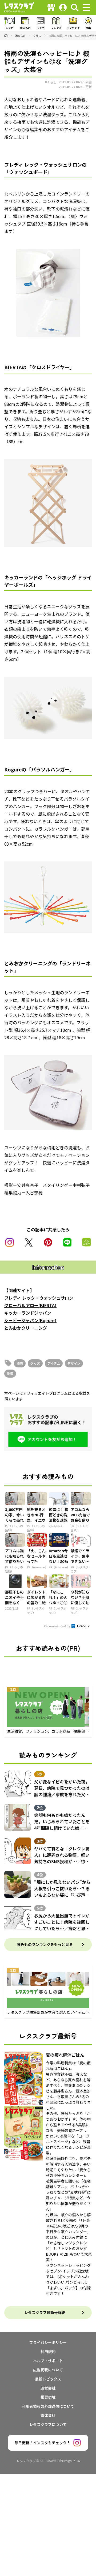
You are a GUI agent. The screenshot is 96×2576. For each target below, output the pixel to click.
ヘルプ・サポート (48, 2361)
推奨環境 (48, 2397)
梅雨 (20, 1363)
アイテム (54, 1363)
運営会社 (48, 2388)
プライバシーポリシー (48, 2342)
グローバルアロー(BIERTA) (30, 1305)
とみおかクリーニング (26, 1328)
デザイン (74, 1363)
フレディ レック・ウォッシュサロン (39, 1298)
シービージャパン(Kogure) (30, 1320)
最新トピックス (48, 2379)
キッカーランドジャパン (28, 1313)
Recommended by (57, 1626)
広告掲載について (48, 2370)
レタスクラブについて (48, 2424)
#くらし (51, 82)
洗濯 (10, 1373)
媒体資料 (48, 2415)
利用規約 (48, 2352)
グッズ (35, 1363)
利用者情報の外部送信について (48, 2406)
